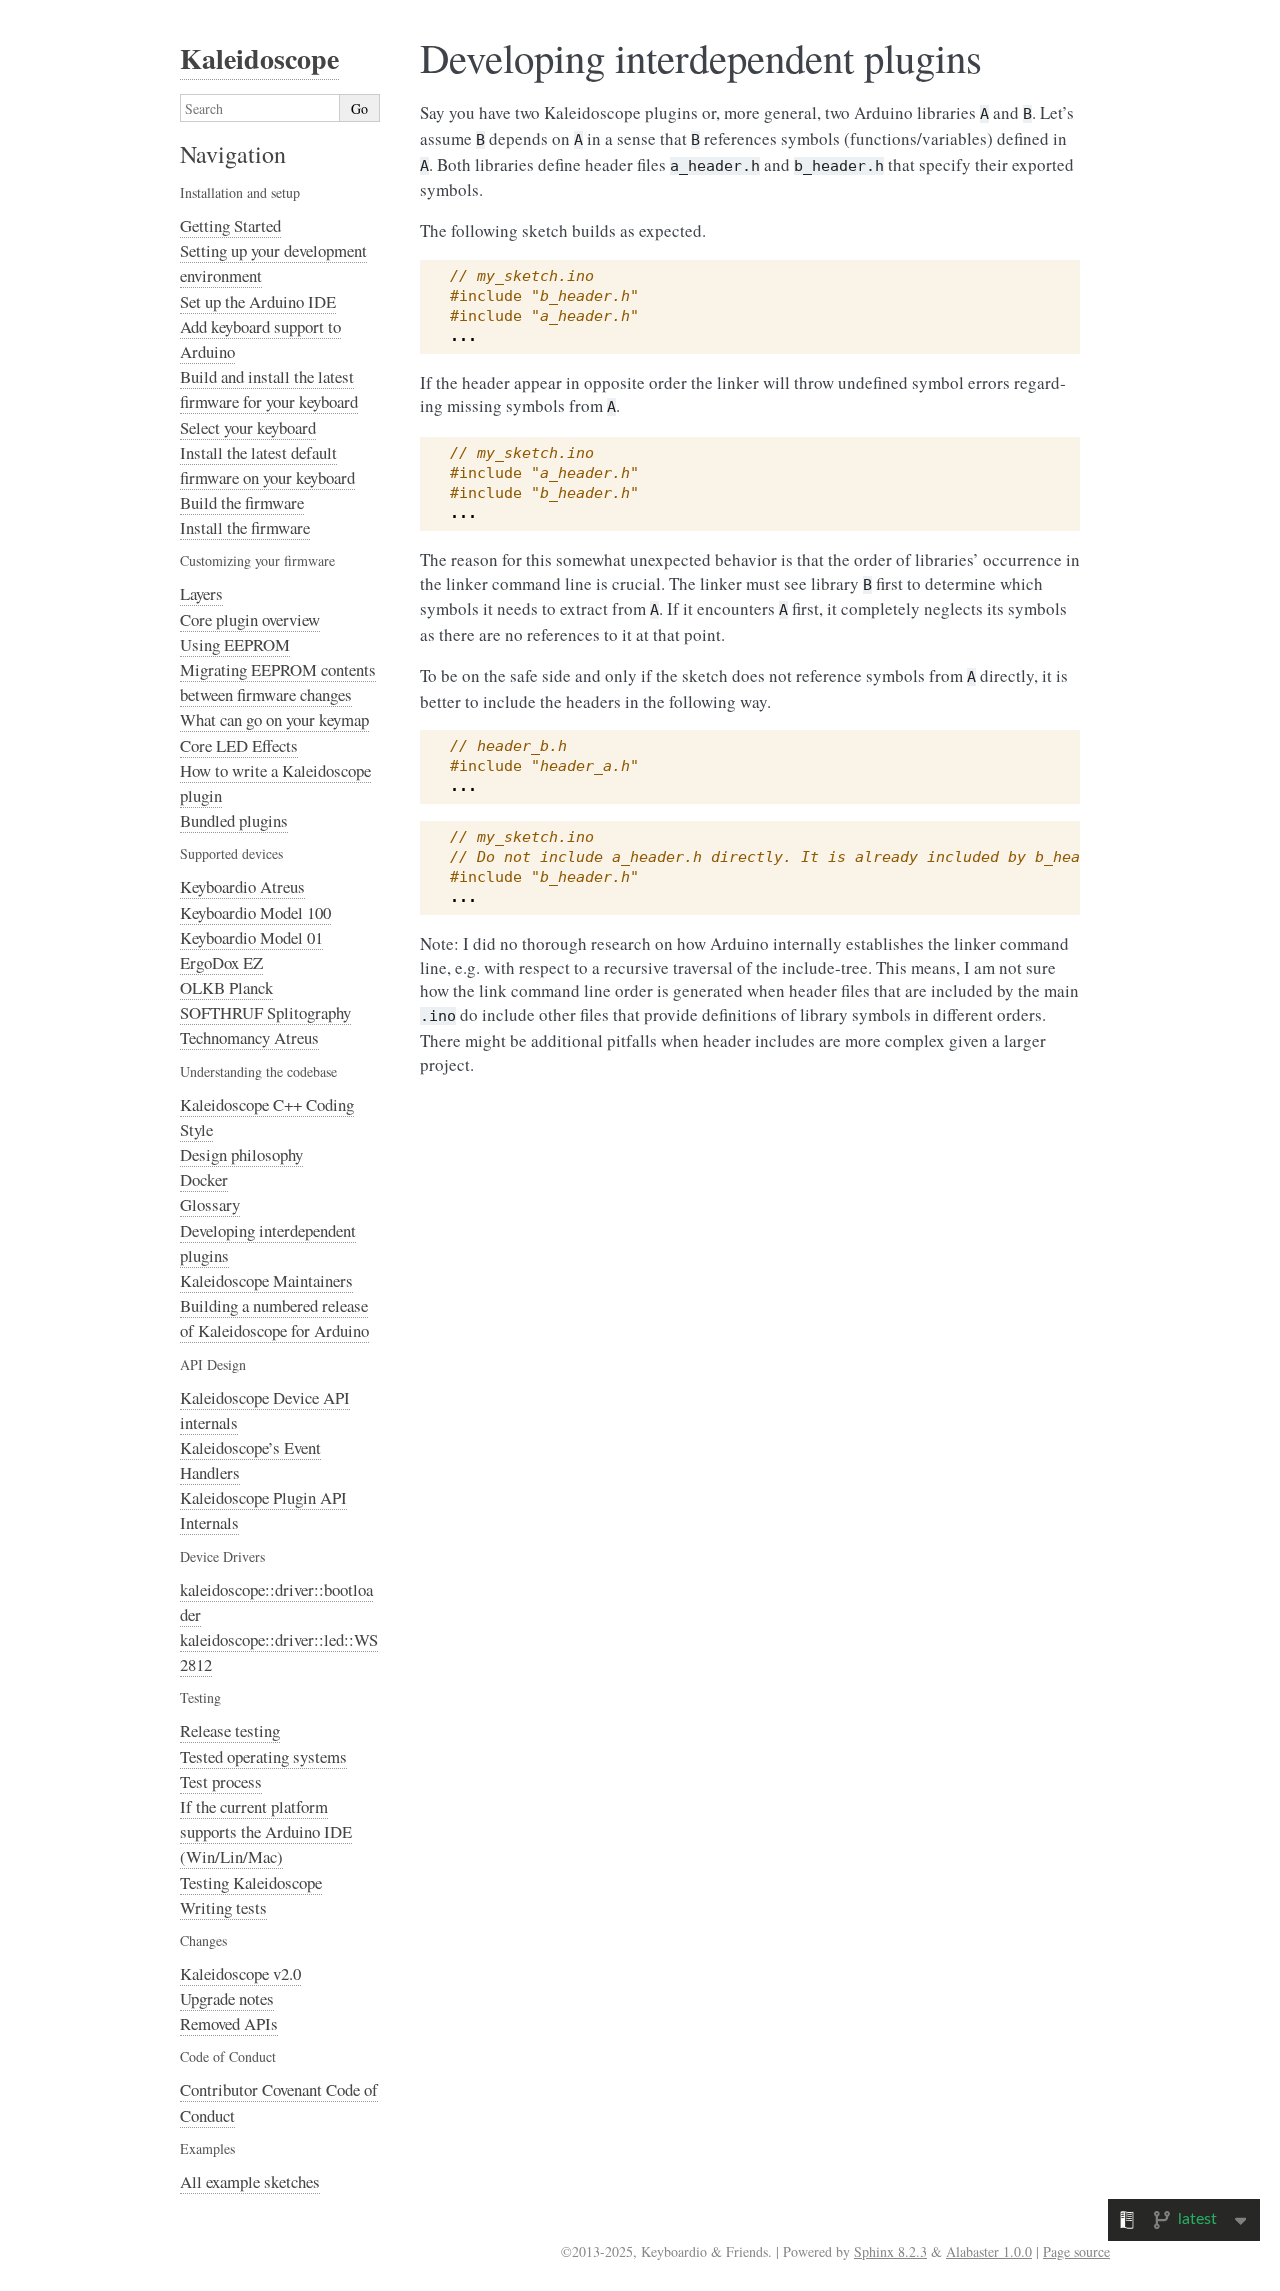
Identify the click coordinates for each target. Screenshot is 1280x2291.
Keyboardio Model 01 (251, 937)
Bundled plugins (234, 820)
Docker (204, 1179)
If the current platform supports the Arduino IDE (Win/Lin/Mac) (266, 1831)
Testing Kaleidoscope (251, 1882)
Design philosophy (241, 1154)
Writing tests (223, 1907)
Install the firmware (245, 527)
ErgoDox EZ (221, 962)
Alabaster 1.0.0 (989, 2251)
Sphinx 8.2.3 (890, 2251)
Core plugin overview (250, 619)
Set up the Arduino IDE (258, 301)
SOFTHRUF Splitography (265, 1012)
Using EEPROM (235, 644)
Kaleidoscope (259, 58)
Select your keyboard (248, 427)
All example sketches (250, 2181)
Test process (221, 1781)
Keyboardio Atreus (242, 886)
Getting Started (230, 225)
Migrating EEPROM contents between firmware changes (278, 682)
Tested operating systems (263, 1756)
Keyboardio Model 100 (255, 912)
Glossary (210, 1204)
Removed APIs (229, 2023)
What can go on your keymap (274, 719)
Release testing (230, 1730)
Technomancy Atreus (249, 1037)
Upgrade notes (227, 1998)
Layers (201, 593)
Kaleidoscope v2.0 (240, 1973)
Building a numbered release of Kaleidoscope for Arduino (274, 1318)
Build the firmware (242, 502)
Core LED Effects (239, 745)
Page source (1076, 2251)
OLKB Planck (226, 987)
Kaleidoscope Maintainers (266, 1280)
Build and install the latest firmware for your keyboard (269, 389)
